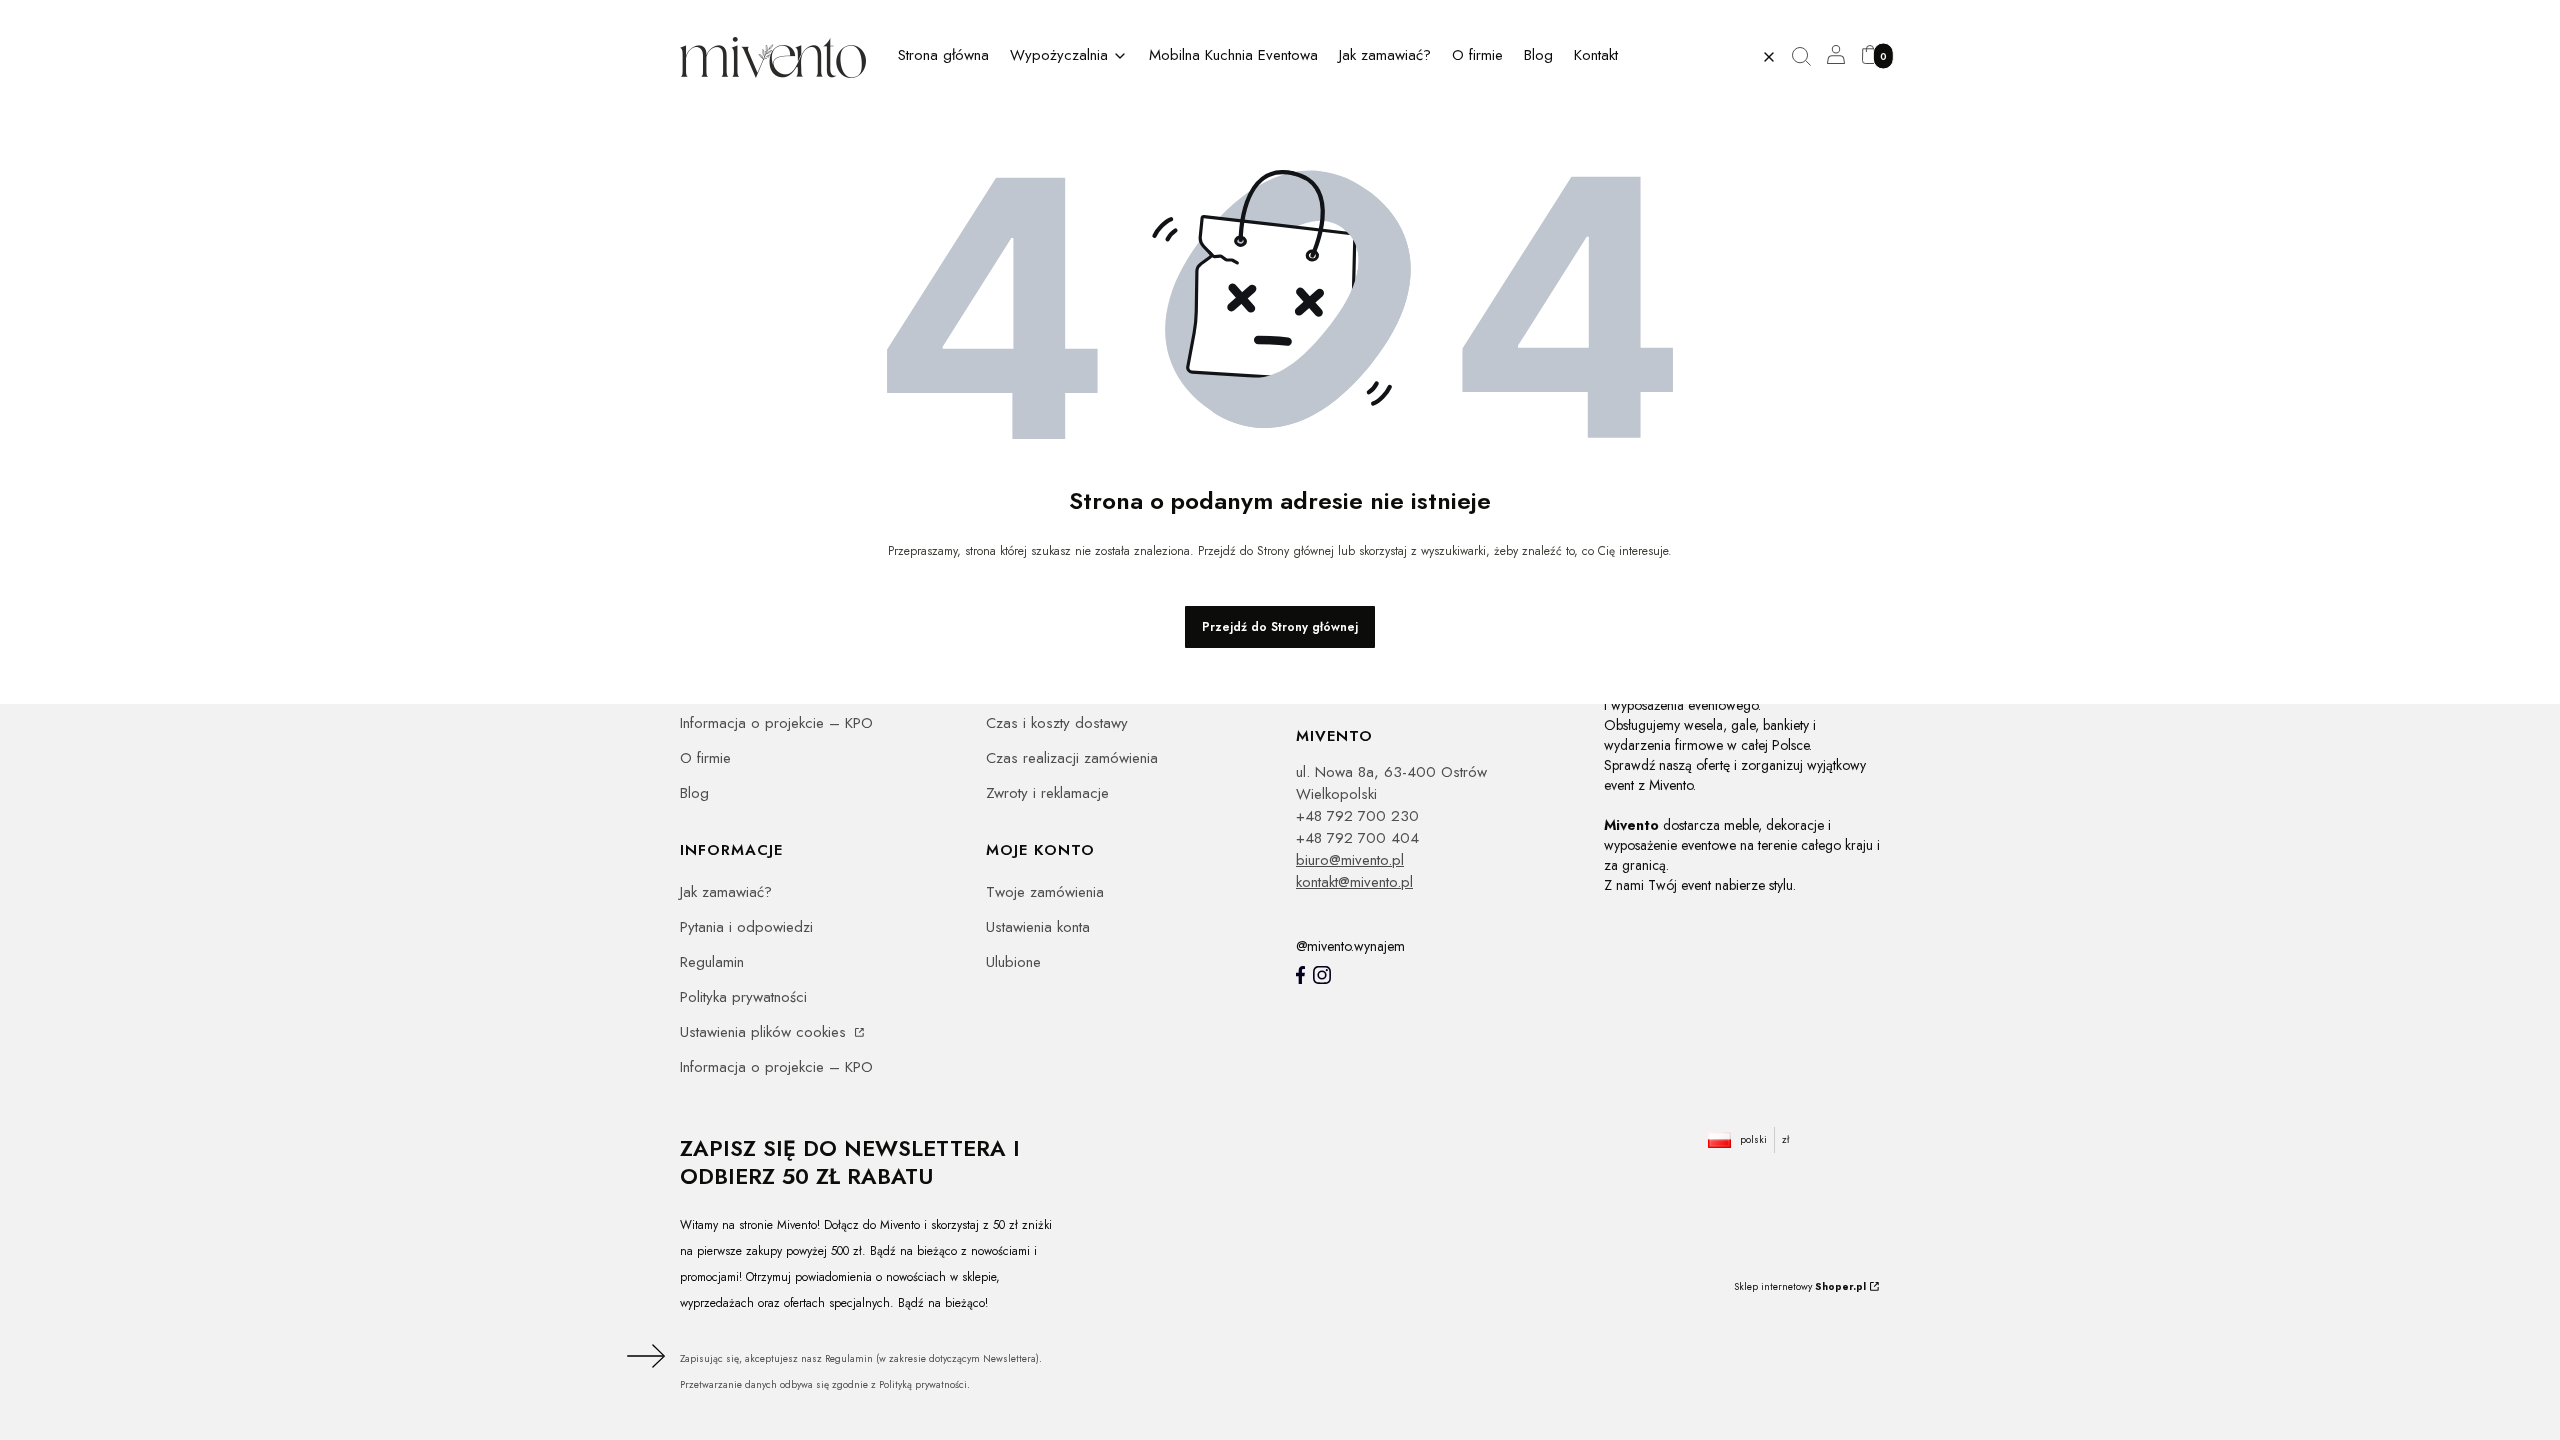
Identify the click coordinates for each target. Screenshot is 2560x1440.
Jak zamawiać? (726, 892)
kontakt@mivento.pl (1354, 882)
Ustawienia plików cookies (765, 1032)
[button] (1809, 57)
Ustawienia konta (1038, 927)
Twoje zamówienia (1045, 892)
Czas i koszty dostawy (1057, 723)
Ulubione (1013, 962)
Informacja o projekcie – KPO (776, 723)
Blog (694, 793)
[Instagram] (1322, 975)
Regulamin (712, 962)
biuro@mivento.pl (1350, 860)
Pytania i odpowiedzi (746, 927)
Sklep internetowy (1800, 1286)
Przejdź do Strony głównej (1280, 627)
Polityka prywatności (743, 997)
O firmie (705, 758)
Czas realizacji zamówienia (1072, 758)
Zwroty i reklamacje (1047, 793)
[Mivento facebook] (1300, 975)
